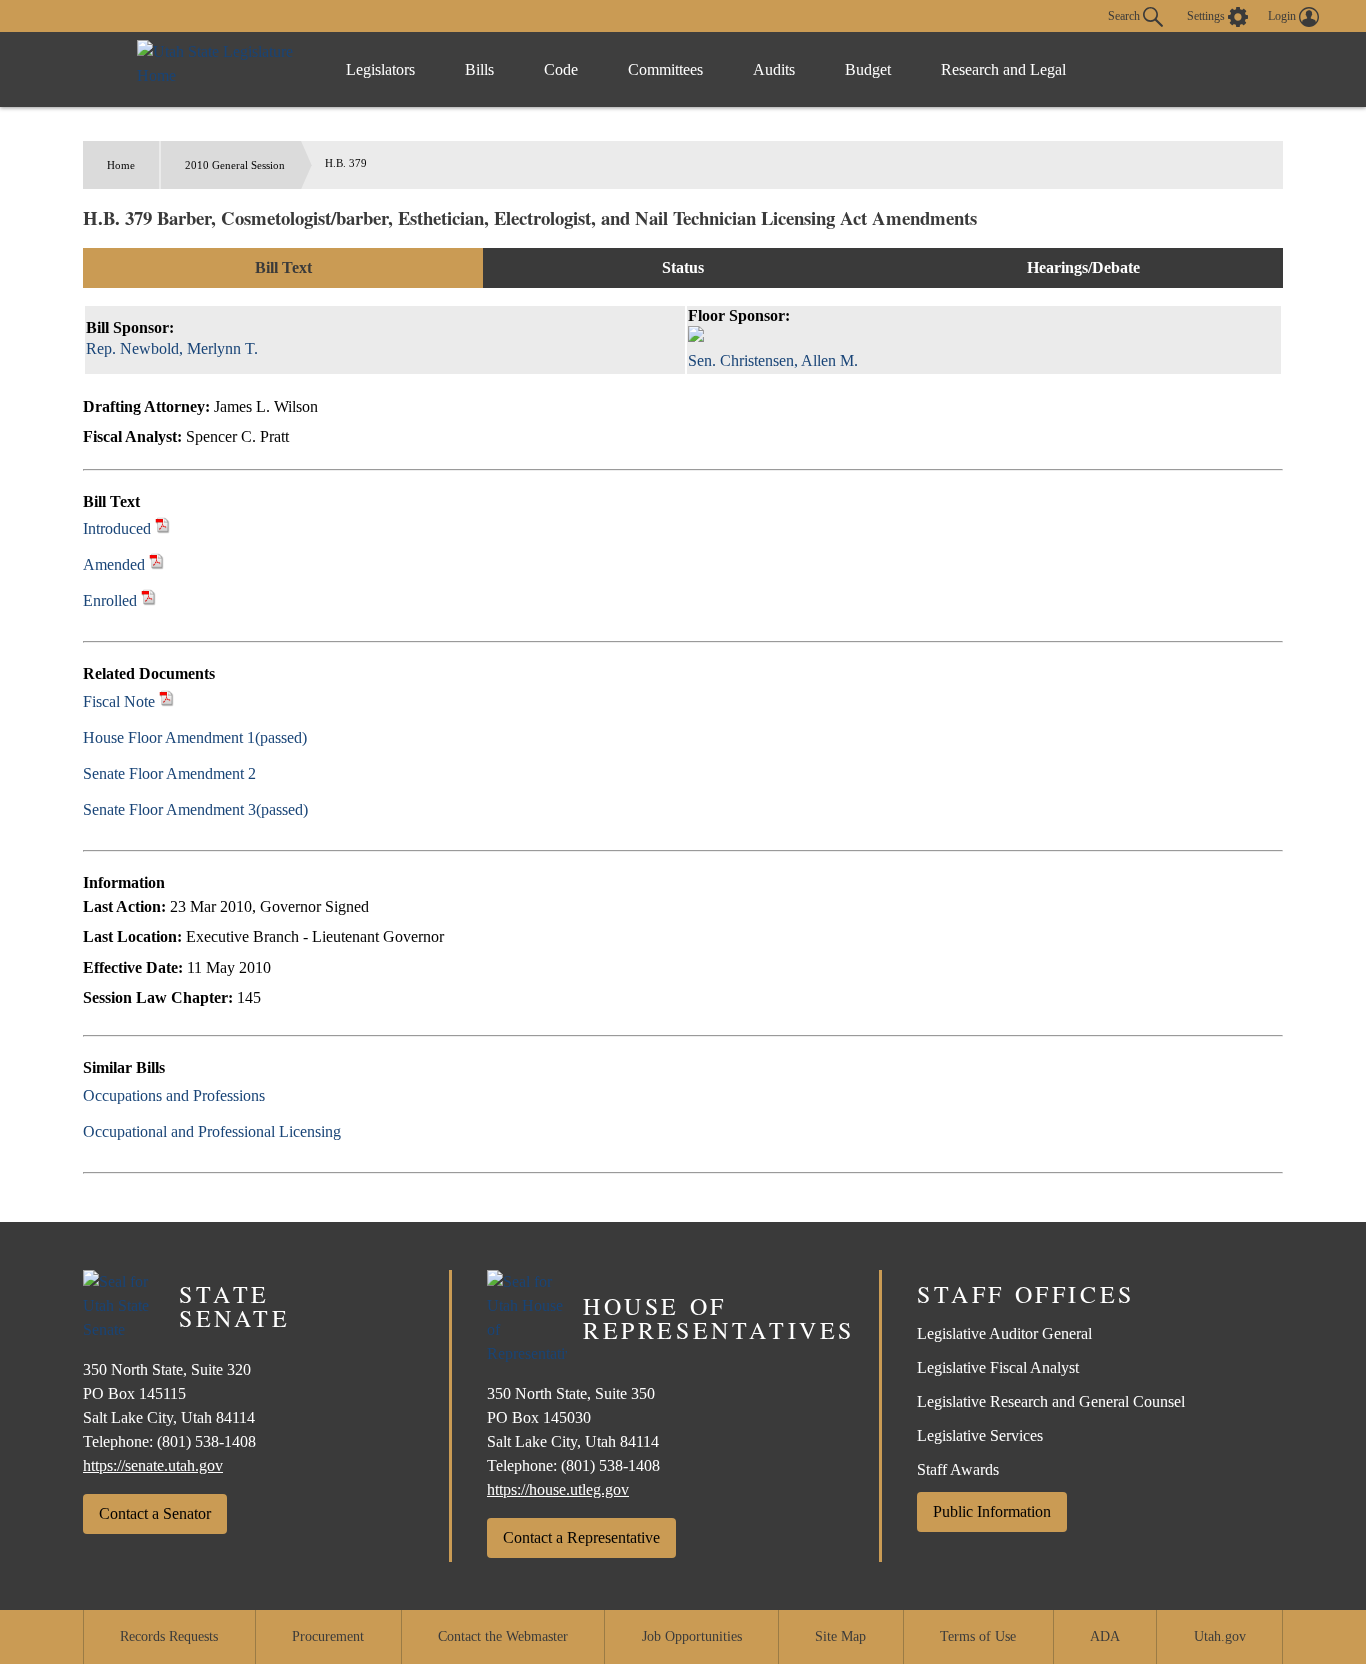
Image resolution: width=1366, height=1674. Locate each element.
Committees (665, 69)
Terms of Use (978, 1636)
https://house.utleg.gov (558, 1489)
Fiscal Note (119, 701)
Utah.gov (1220, 1636)
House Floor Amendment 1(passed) (195, 737)
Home (121, 165)
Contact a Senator (155, 1513)
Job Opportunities (692, 1636)
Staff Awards (958, 1469)
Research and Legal (1003, 69)
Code (561, 69)
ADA (1105, 1636)
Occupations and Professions (174, 1095)
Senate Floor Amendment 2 (169, 773)
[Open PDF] (162, 528)
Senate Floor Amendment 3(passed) (195, 809)
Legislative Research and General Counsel (1051, 1401)
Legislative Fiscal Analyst (998, 1367)
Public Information (992, 1511)
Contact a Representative (581, 1537)
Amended (114, 564)
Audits (774, 69)
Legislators (380, 69)
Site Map (840, 1636)
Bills (479, 69)
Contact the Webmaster (503, 1636)
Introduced (117, 528)
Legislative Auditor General (1004, 1333)
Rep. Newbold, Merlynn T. (172, 348)
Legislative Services (980, 1435)
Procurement (328, 1636)
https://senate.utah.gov (153, 1465)
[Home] (221, 69)
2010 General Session (235, 165)
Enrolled (110, 600)
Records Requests (169, 1636)
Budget (868, 69)
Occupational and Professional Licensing (212, 1131)
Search (1125, 15)
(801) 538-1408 (206, 1441)
